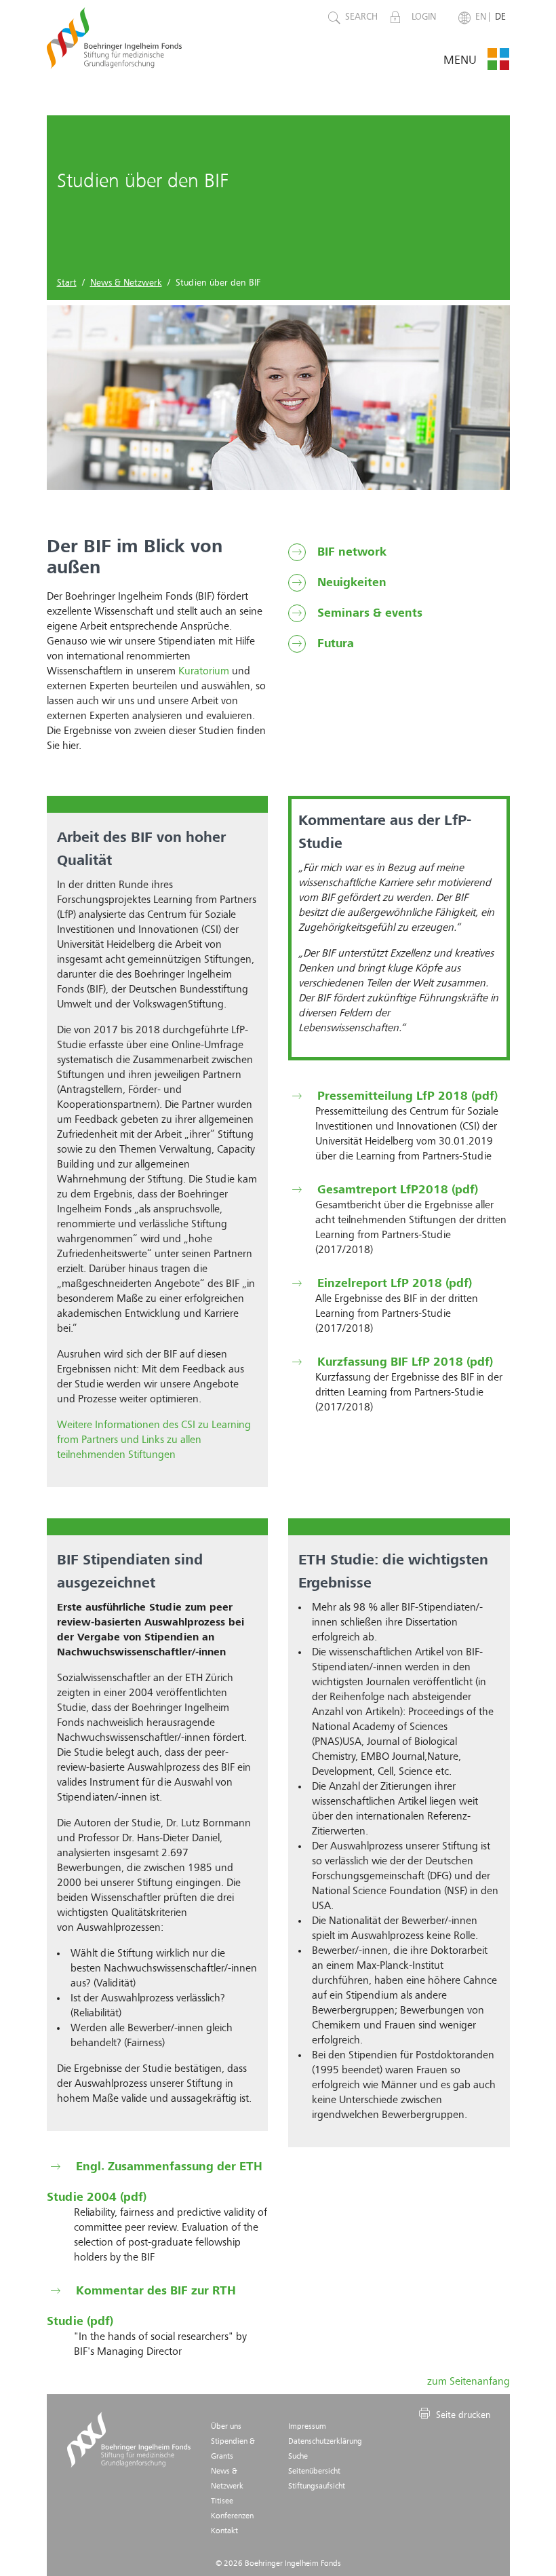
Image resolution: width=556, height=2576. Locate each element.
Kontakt (224, 2531)
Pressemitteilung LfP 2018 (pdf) (406, 1096)
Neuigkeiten (350, 583)
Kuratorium (204, 672)
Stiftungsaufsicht (317, 2486)
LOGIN (425, 17)
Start (67, 283)
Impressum (307, 2427)
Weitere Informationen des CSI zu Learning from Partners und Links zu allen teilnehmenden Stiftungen (154, 1440)
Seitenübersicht (314, 2472)
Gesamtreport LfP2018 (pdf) (396, 1190)
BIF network (350, 552)
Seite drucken (462, 2415)
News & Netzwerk (126, 283)
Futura (334, 644)
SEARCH (361, 17)
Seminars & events (368, 613)
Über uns (226, 2427)
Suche (298, 2457)
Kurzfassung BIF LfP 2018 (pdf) (403, 1362)
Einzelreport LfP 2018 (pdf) (393, 1284)
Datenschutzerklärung (325, 2442)
